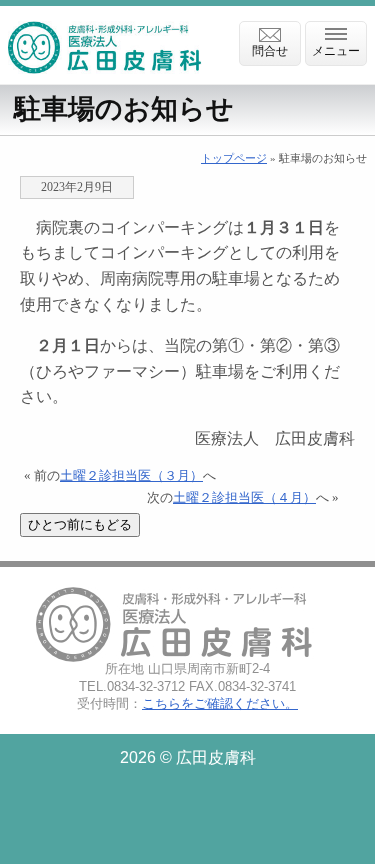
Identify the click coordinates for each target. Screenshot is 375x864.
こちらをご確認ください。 (220, 703)
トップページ (234, 158)
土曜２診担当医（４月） (244, 498)
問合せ (270, 51)
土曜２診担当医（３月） (131, 476)
